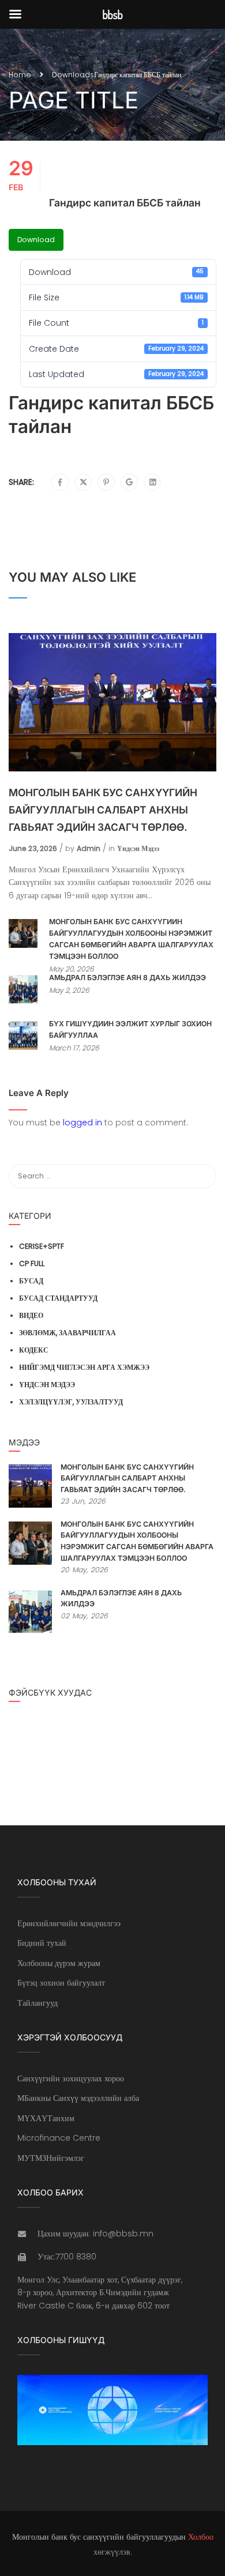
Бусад (31, 1281)
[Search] (202, 1176)
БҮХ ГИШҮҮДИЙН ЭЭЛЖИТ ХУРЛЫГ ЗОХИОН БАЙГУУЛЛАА (130, 1029)
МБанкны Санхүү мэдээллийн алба (78, 2098)
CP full (32, 1263)
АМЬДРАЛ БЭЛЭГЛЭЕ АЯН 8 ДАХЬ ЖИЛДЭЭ (127, 978)
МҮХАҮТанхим (46, 2118)
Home (20, 75)
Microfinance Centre (59, 2138)
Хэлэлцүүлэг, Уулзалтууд (71, 1402)
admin (89, 848)
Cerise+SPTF (42, 1246)
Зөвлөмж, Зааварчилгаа (67, 1333)
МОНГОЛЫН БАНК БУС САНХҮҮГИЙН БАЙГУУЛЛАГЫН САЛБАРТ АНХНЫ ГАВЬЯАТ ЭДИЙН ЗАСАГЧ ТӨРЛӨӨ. (103, 810)
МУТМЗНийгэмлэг (51, 2158)
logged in (82, 1123)
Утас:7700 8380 (67, 2257)
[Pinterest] (106, 483)
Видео (31, 1315)
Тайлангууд (37, 2003)
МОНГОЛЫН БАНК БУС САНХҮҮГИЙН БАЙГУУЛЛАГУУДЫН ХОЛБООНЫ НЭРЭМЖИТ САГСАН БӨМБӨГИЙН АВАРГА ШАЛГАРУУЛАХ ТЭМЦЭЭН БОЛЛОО (131, 939)
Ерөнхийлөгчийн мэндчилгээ (69, 1923)
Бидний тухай (42, 1943)
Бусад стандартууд (58, 1298)
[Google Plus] (130, 483)
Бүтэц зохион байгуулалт (61, 1983)
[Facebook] (60, 483)
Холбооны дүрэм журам (59, 1963)
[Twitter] (83, 483)
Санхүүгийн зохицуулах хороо (71, 2078)
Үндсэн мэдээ (138, 848)
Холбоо (201, 2537)
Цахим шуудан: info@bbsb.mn (95, 2234)
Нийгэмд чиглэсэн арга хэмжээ (84, 1367)
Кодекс (34, 1350)
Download (36, 240)
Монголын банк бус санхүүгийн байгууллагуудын (99, 2537)
